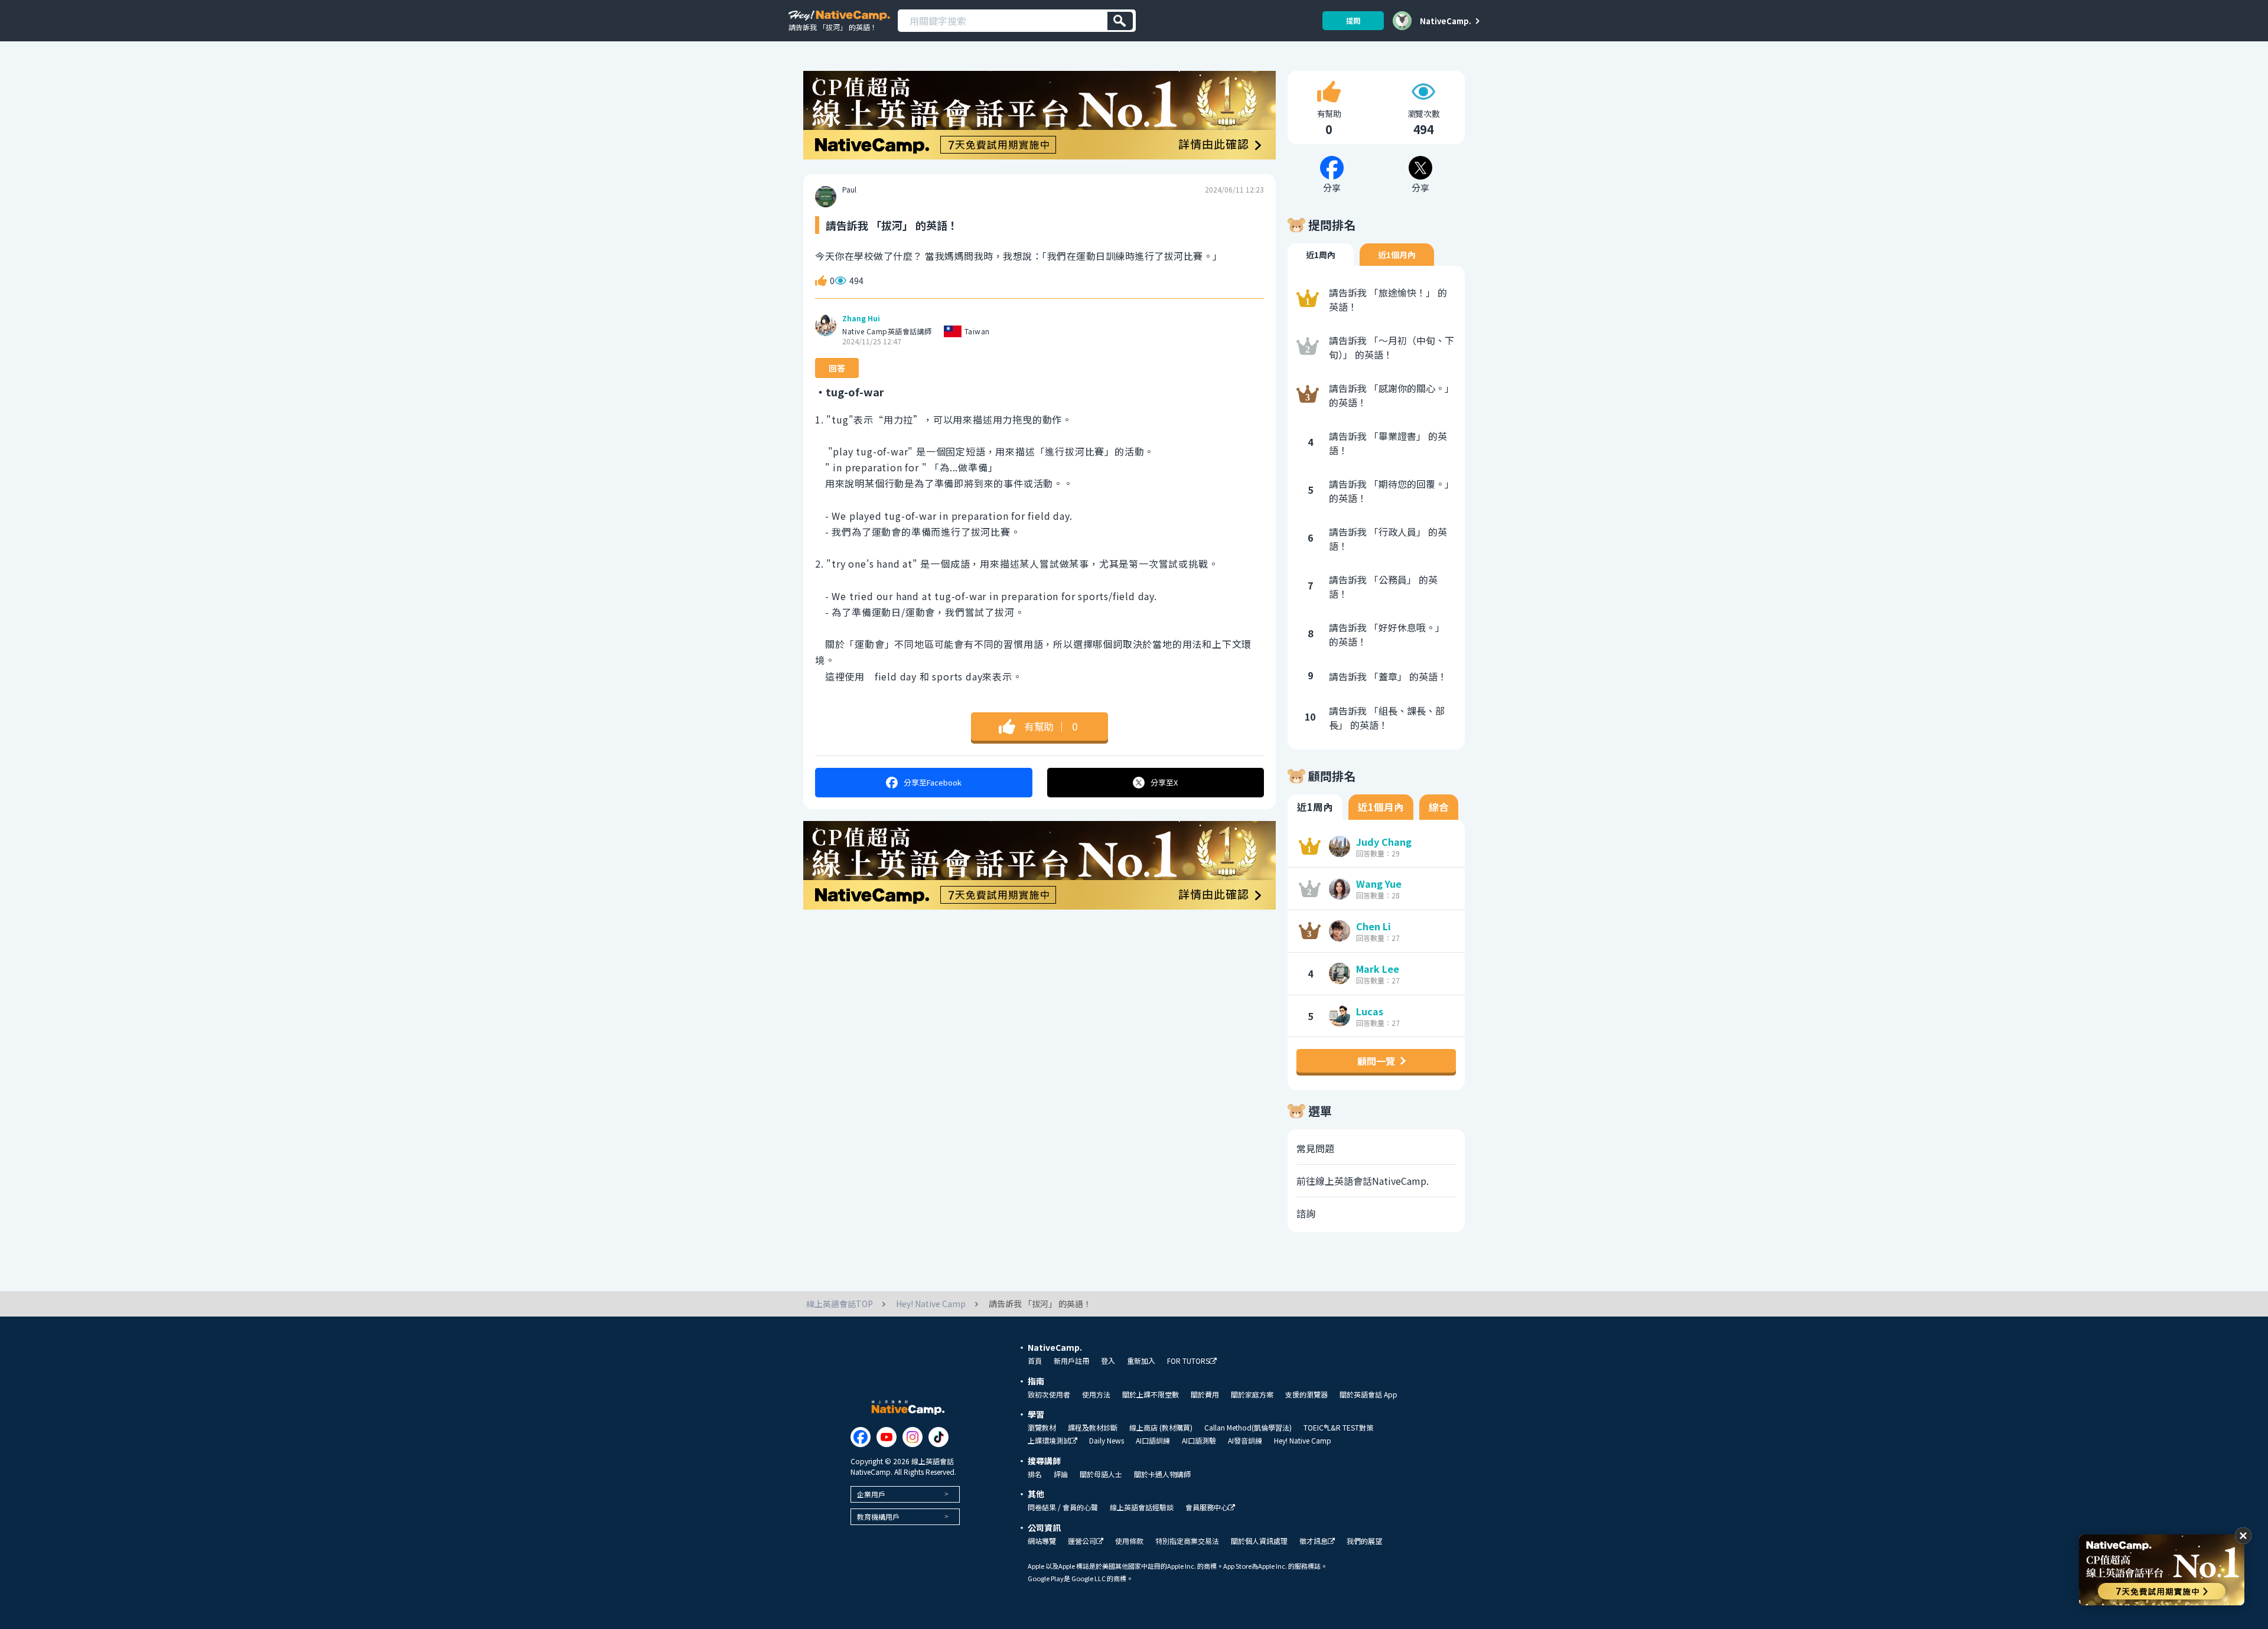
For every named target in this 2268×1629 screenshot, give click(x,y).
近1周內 (1321, 255)
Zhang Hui (861, 318)
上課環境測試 (1049, 1441)
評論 (1061, 1474)
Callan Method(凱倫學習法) (1248, 1428)
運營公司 (1082, 1541)
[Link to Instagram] (913, 1437)
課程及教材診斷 (1093, 1428)
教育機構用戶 (878, 1516)
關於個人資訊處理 (1259, 1541)
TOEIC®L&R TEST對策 (1338, 1428)
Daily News (1107, 1441)
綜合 (1439, 807)
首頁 (1035, 1361)
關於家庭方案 (1252, 1395)
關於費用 (1205, 1395)
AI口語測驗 (1199, 1441)
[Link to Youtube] (887, 1437)
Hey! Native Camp (1303, 1441)
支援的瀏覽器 (1306, 1395)
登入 (1108, 1361)
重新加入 (1141, 1361)
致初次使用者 (1049, 1395)
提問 (1353, 20)
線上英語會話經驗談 (1142, 1507)
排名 (1035, 1474)
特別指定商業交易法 (1187, 1541)
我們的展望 (1364, 1541)
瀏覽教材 (1042, 1428)
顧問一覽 (1376, 1061)
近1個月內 (1397, 255)
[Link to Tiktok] (939, 1437)
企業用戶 (871, 1494)
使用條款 (1129, 1541)
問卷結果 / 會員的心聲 (1063, 1507)
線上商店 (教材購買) (1161, 1428)
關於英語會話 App (1368, 1395)
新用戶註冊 (1071, 1361)
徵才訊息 (1314, 1541)
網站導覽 (1042, 1541)
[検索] (1120, 21)
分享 (933, 782)
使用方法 (1096, 1395)
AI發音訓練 (1245, 1441)
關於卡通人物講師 (1162, 1474)
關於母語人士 (1101, 1474)
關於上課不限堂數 (1151, 1395)
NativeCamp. (1446, 21)
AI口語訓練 (1153, 1441)
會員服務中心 (1207, 1508)
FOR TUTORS (1188, 1361)
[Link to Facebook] (861, 1437)
